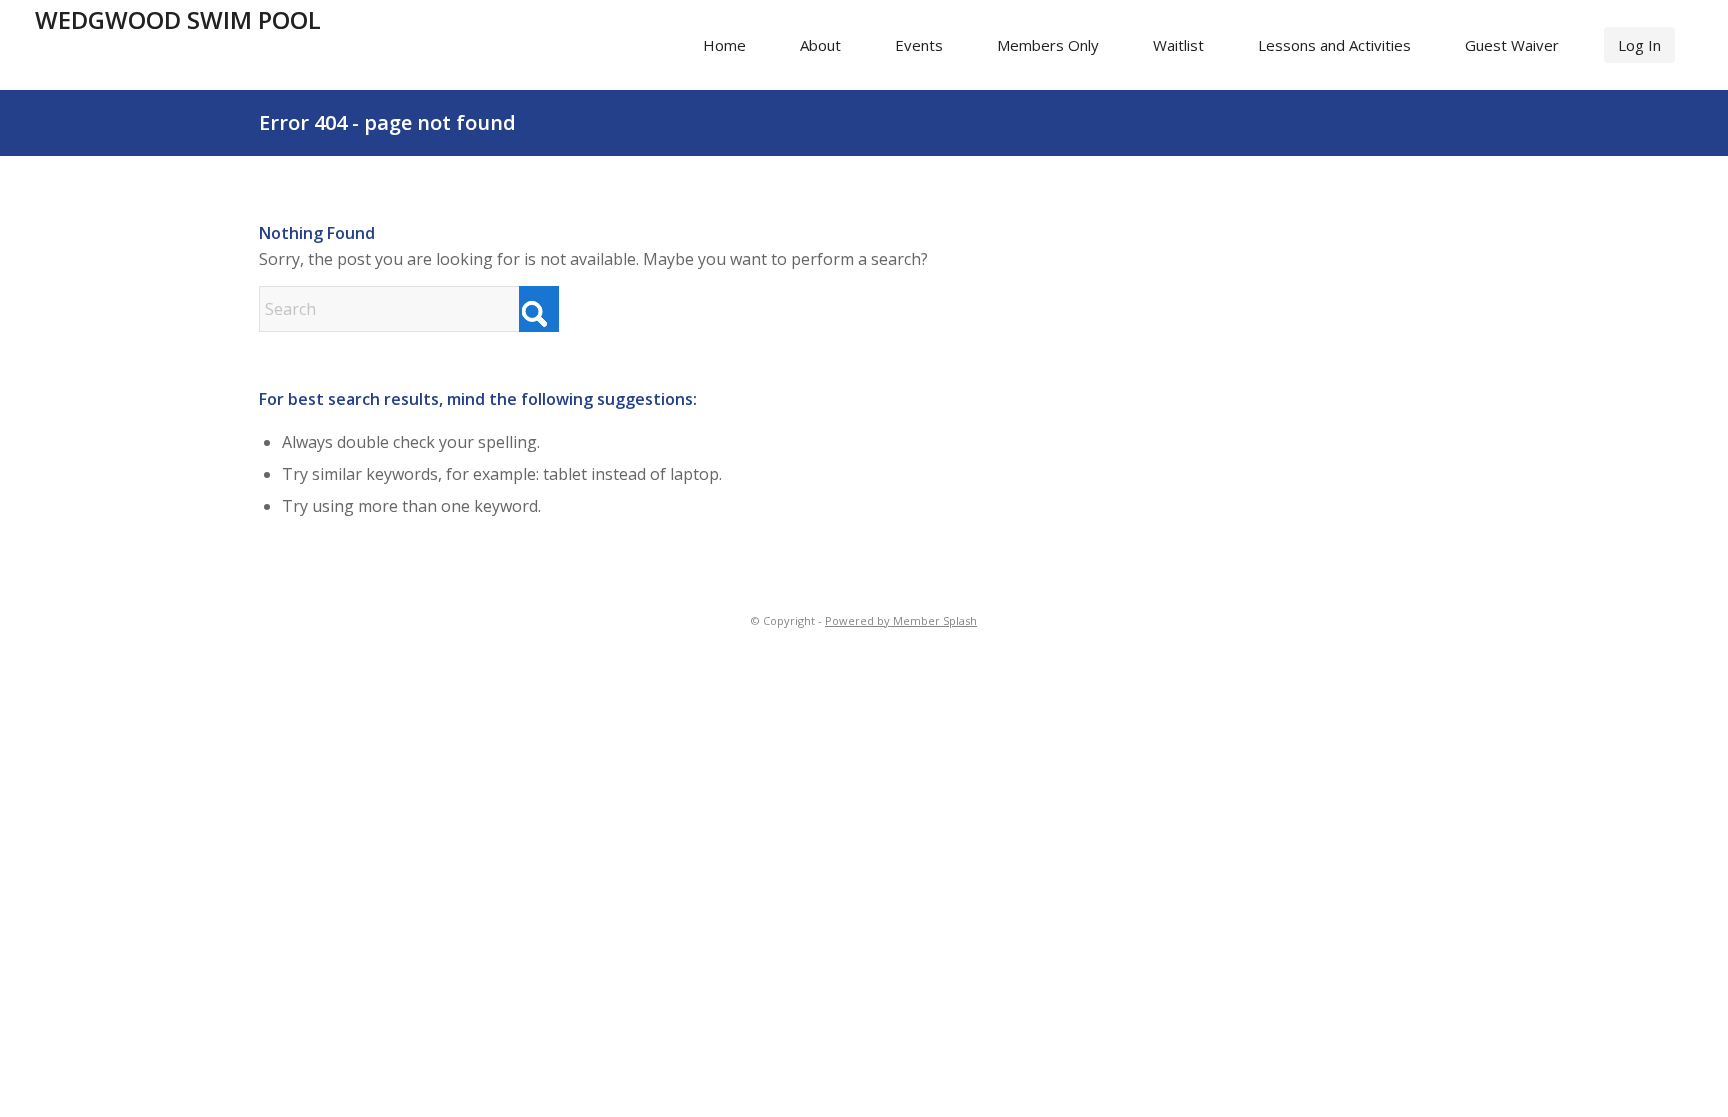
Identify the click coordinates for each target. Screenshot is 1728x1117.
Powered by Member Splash (901, 620)
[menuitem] (724, 45)
